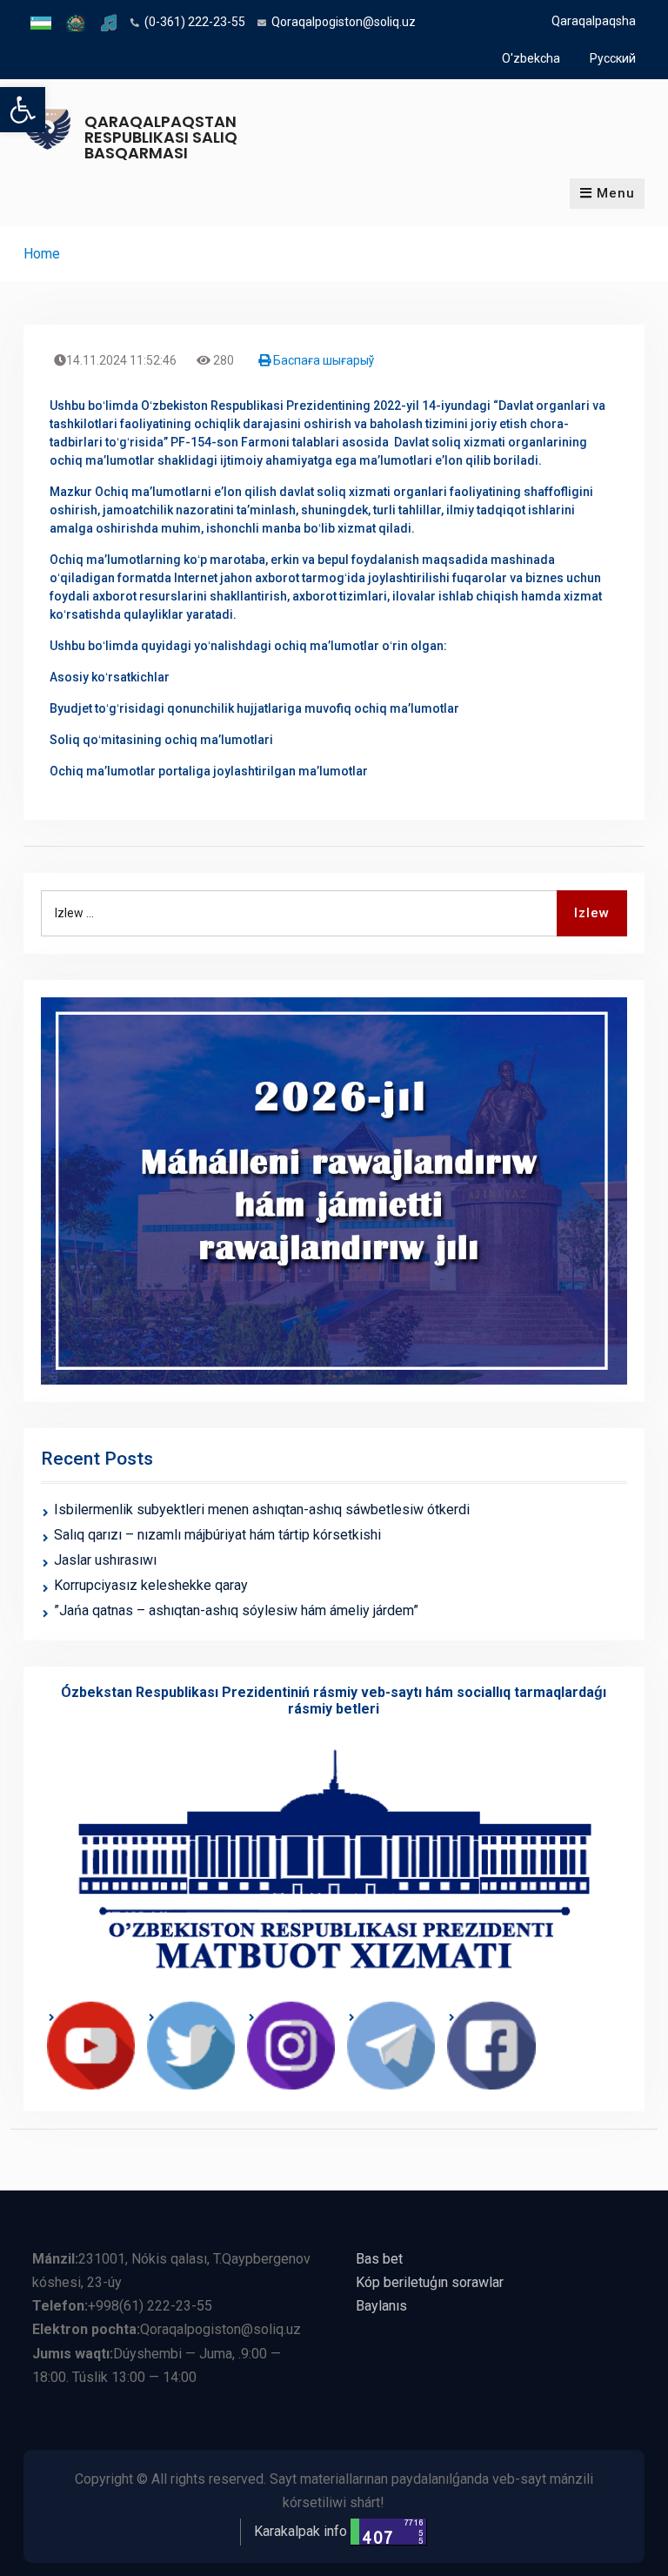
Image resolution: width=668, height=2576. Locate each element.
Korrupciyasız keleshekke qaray (151, 1585)
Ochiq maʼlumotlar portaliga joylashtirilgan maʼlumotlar (209, 771)
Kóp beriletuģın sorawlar (430, 2282)
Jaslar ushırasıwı (105, 1560)
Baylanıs (381, 2306)
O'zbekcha (531, 58)
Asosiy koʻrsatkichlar (110, 677)
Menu (616, 193)
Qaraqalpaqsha (594, 21)
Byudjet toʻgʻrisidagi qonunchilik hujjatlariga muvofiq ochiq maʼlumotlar (254, 708)
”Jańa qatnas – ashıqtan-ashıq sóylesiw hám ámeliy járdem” (236, 1610)
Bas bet (379, 2259)
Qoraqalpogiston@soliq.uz (344, 22)
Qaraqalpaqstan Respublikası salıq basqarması (161, 137)
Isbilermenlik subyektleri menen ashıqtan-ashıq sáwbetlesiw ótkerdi (262, 1509)
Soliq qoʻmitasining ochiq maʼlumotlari (161, 740)
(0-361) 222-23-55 (195, 22)
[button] (23, 110)
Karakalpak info (301, 2531)
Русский (613, 58)
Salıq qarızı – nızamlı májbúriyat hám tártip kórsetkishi (217, 1535)
